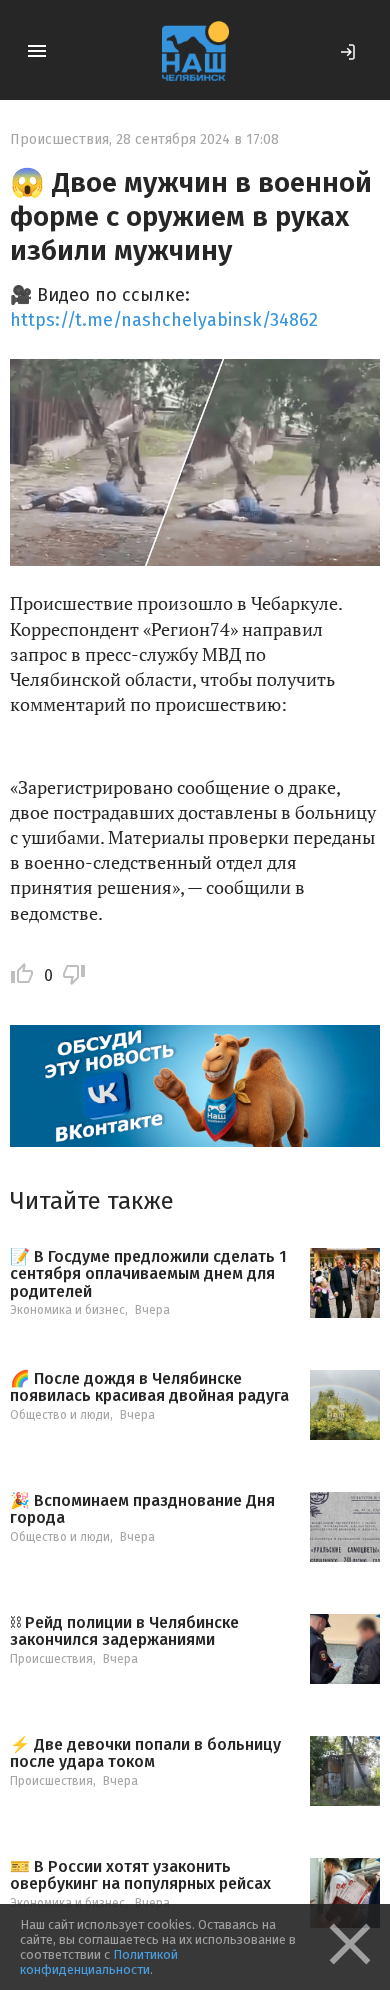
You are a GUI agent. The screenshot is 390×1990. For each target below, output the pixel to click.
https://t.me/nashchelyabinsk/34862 (164, 320)
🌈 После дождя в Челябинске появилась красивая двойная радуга (149, 1387)
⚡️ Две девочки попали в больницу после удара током (145, 1753)
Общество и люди (60, 1415)
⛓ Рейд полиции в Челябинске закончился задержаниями (124, 1631)
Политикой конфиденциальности (99, 1962)
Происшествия (59, 139)
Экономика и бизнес (67, 1310)
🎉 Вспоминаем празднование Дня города (142, 1509)
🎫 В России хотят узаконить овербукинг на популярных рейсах (140, 1875)
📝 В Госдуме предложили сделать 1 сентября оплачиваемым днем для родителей (148, 1274)
